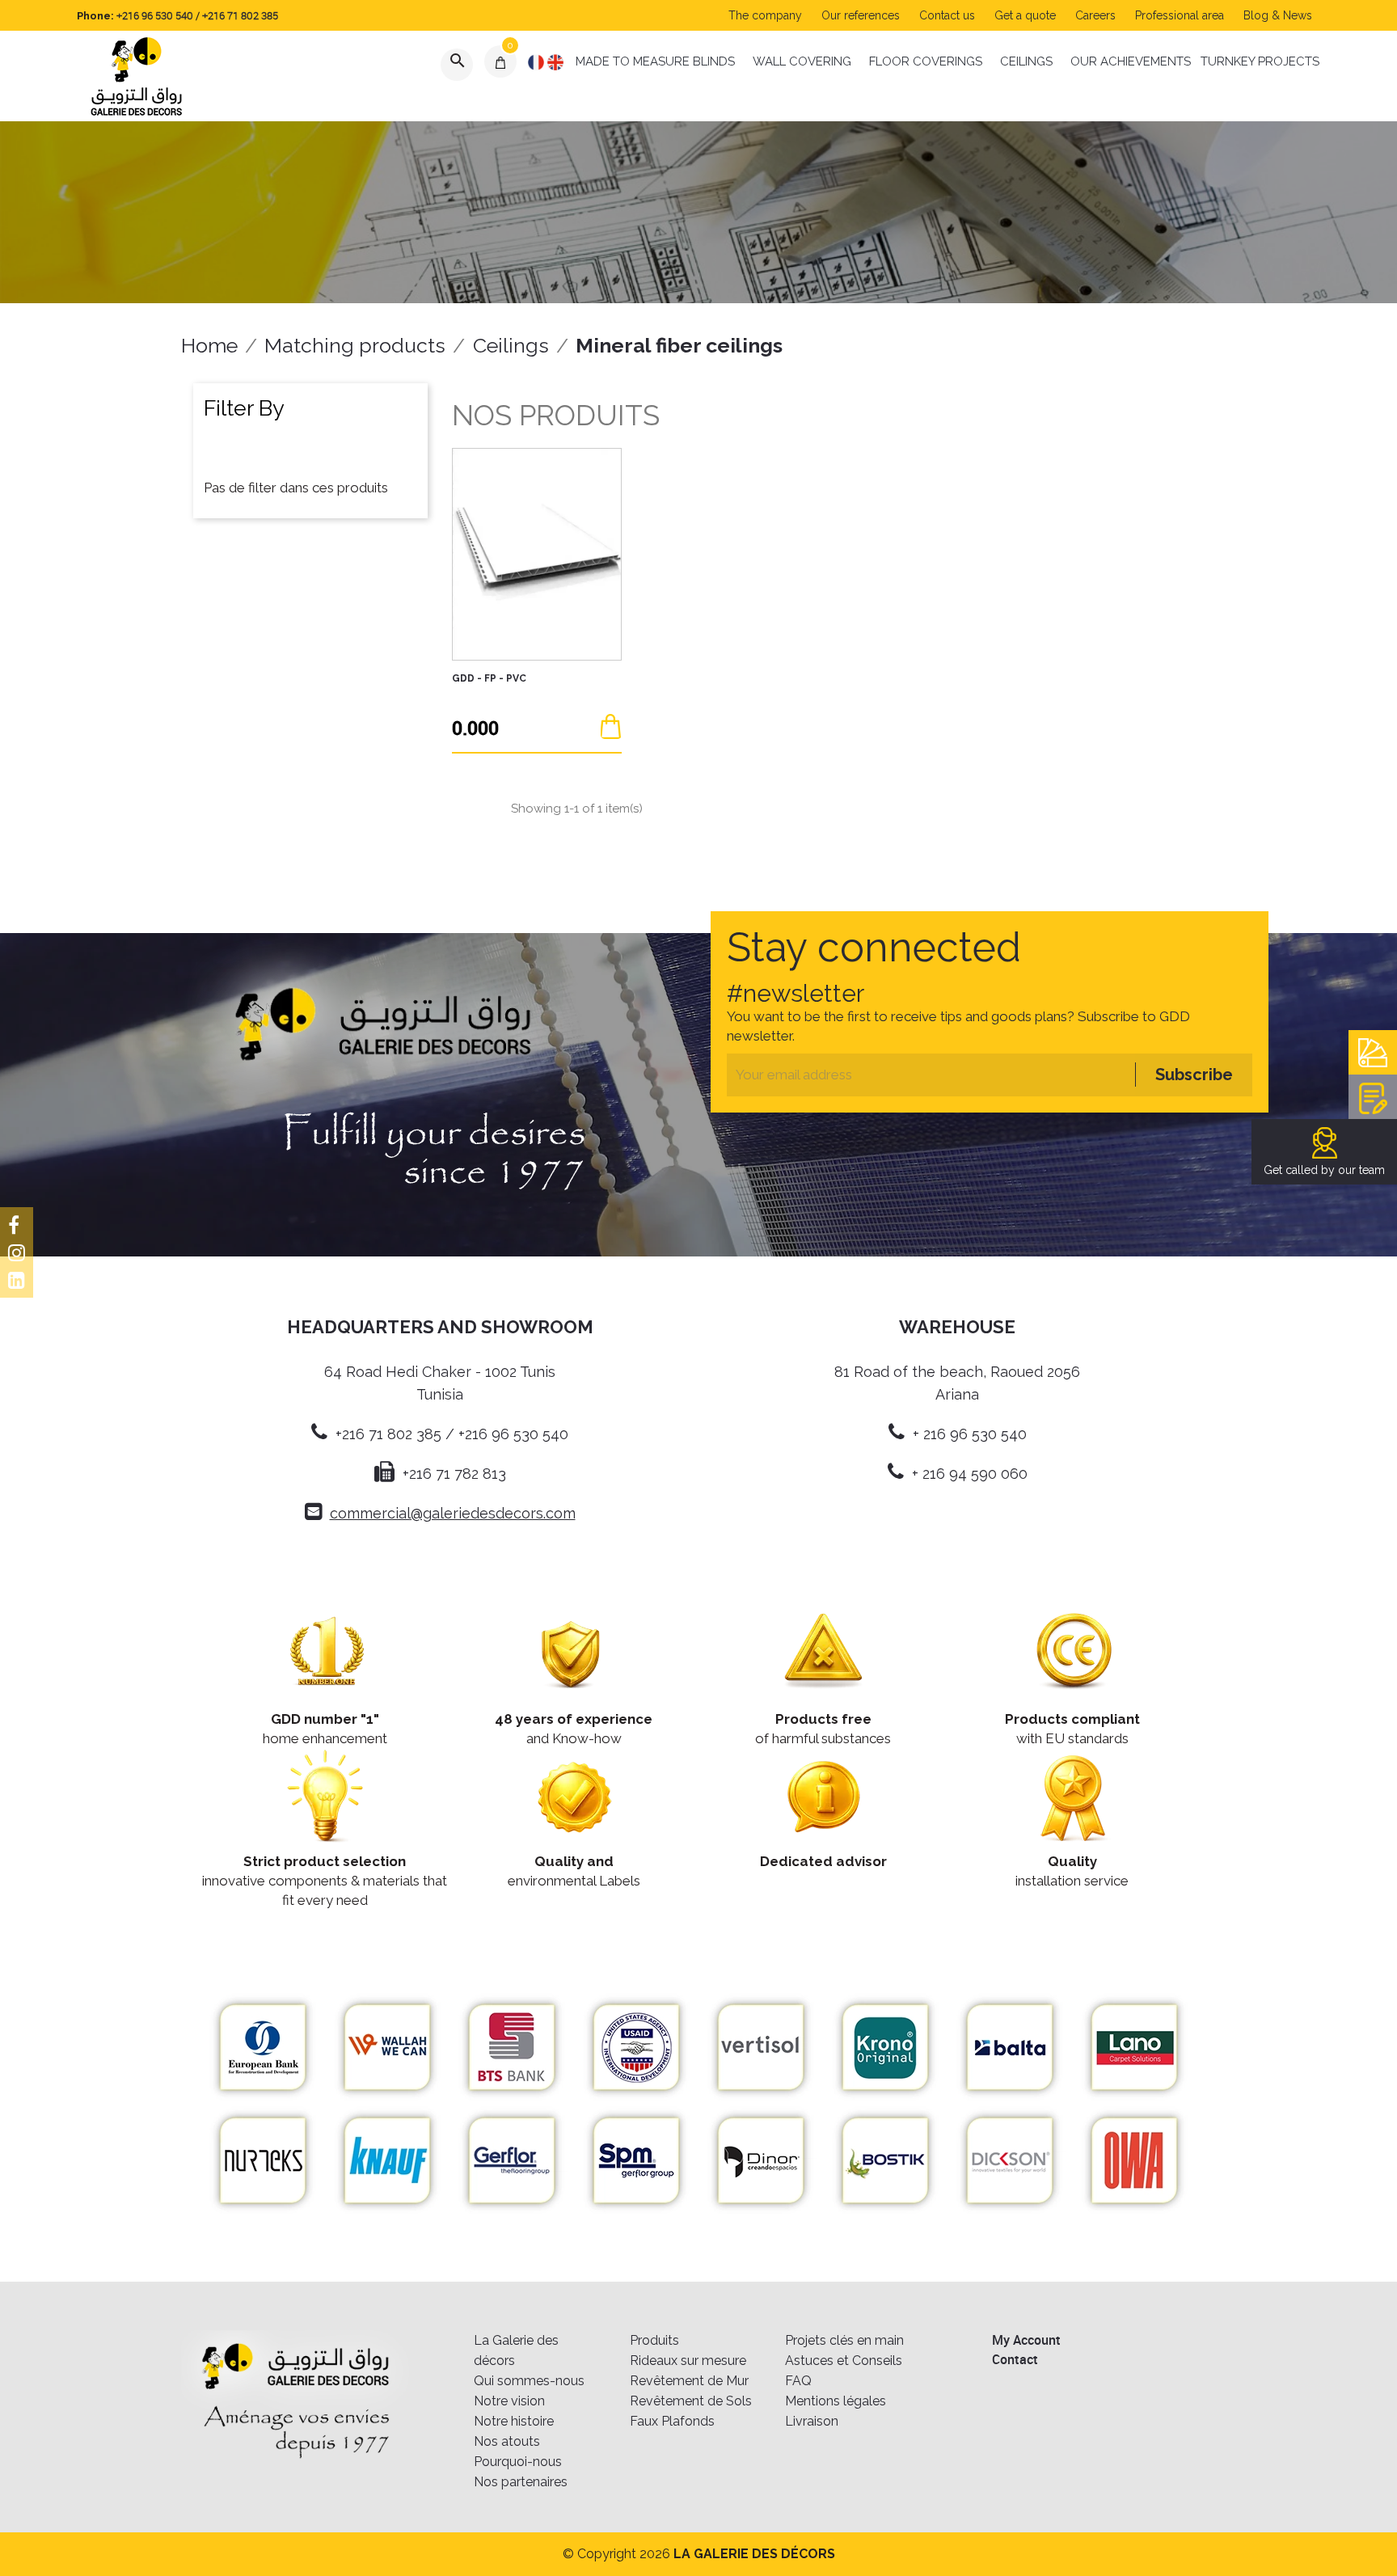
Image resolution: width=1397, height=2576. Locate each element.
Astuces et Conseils (844, 2361)
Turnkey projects (1260, 61)
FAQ (798, 2381)
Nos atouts (507, 2441)
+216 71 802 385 (240, 15)
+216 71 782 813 (454, 1474)
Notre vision (509, 2401)
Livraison (812, 2421)
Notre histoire (514, 2421)
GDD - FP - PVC (489, 678)
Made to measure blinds (655, 61)
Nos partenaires (521, 2482)
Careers (1095, 15)
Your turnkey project (1373, 1097)
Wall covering (802, 61)
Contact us (947, 15)
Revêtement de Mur (689, 2381)
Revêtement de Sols (691, 2401)
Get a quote (1025, 15)
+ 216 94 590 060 (970, 1474)
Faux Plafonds (672, 2421)
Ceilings (1026, 61)
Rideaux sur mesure (688, 2361)
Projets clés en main (844, 2340)
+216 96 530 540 (155, 15)
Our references (861, 15)
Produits (654, 2340)
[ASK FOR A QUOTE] (611, 726)
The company (765, 15)
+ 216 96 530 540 (970, 1434)
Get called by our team (1324, 1170)
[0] (501, 61)
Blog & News (1278, 15)
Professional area (1180, 15)
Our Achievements (1131, 61)
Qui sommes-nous (529, 2381)
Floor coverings (926, 61)
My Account (1026, 2340)
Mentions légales (836, 2401)
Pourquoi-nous (518, 2462)
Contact (1015, 2359)
